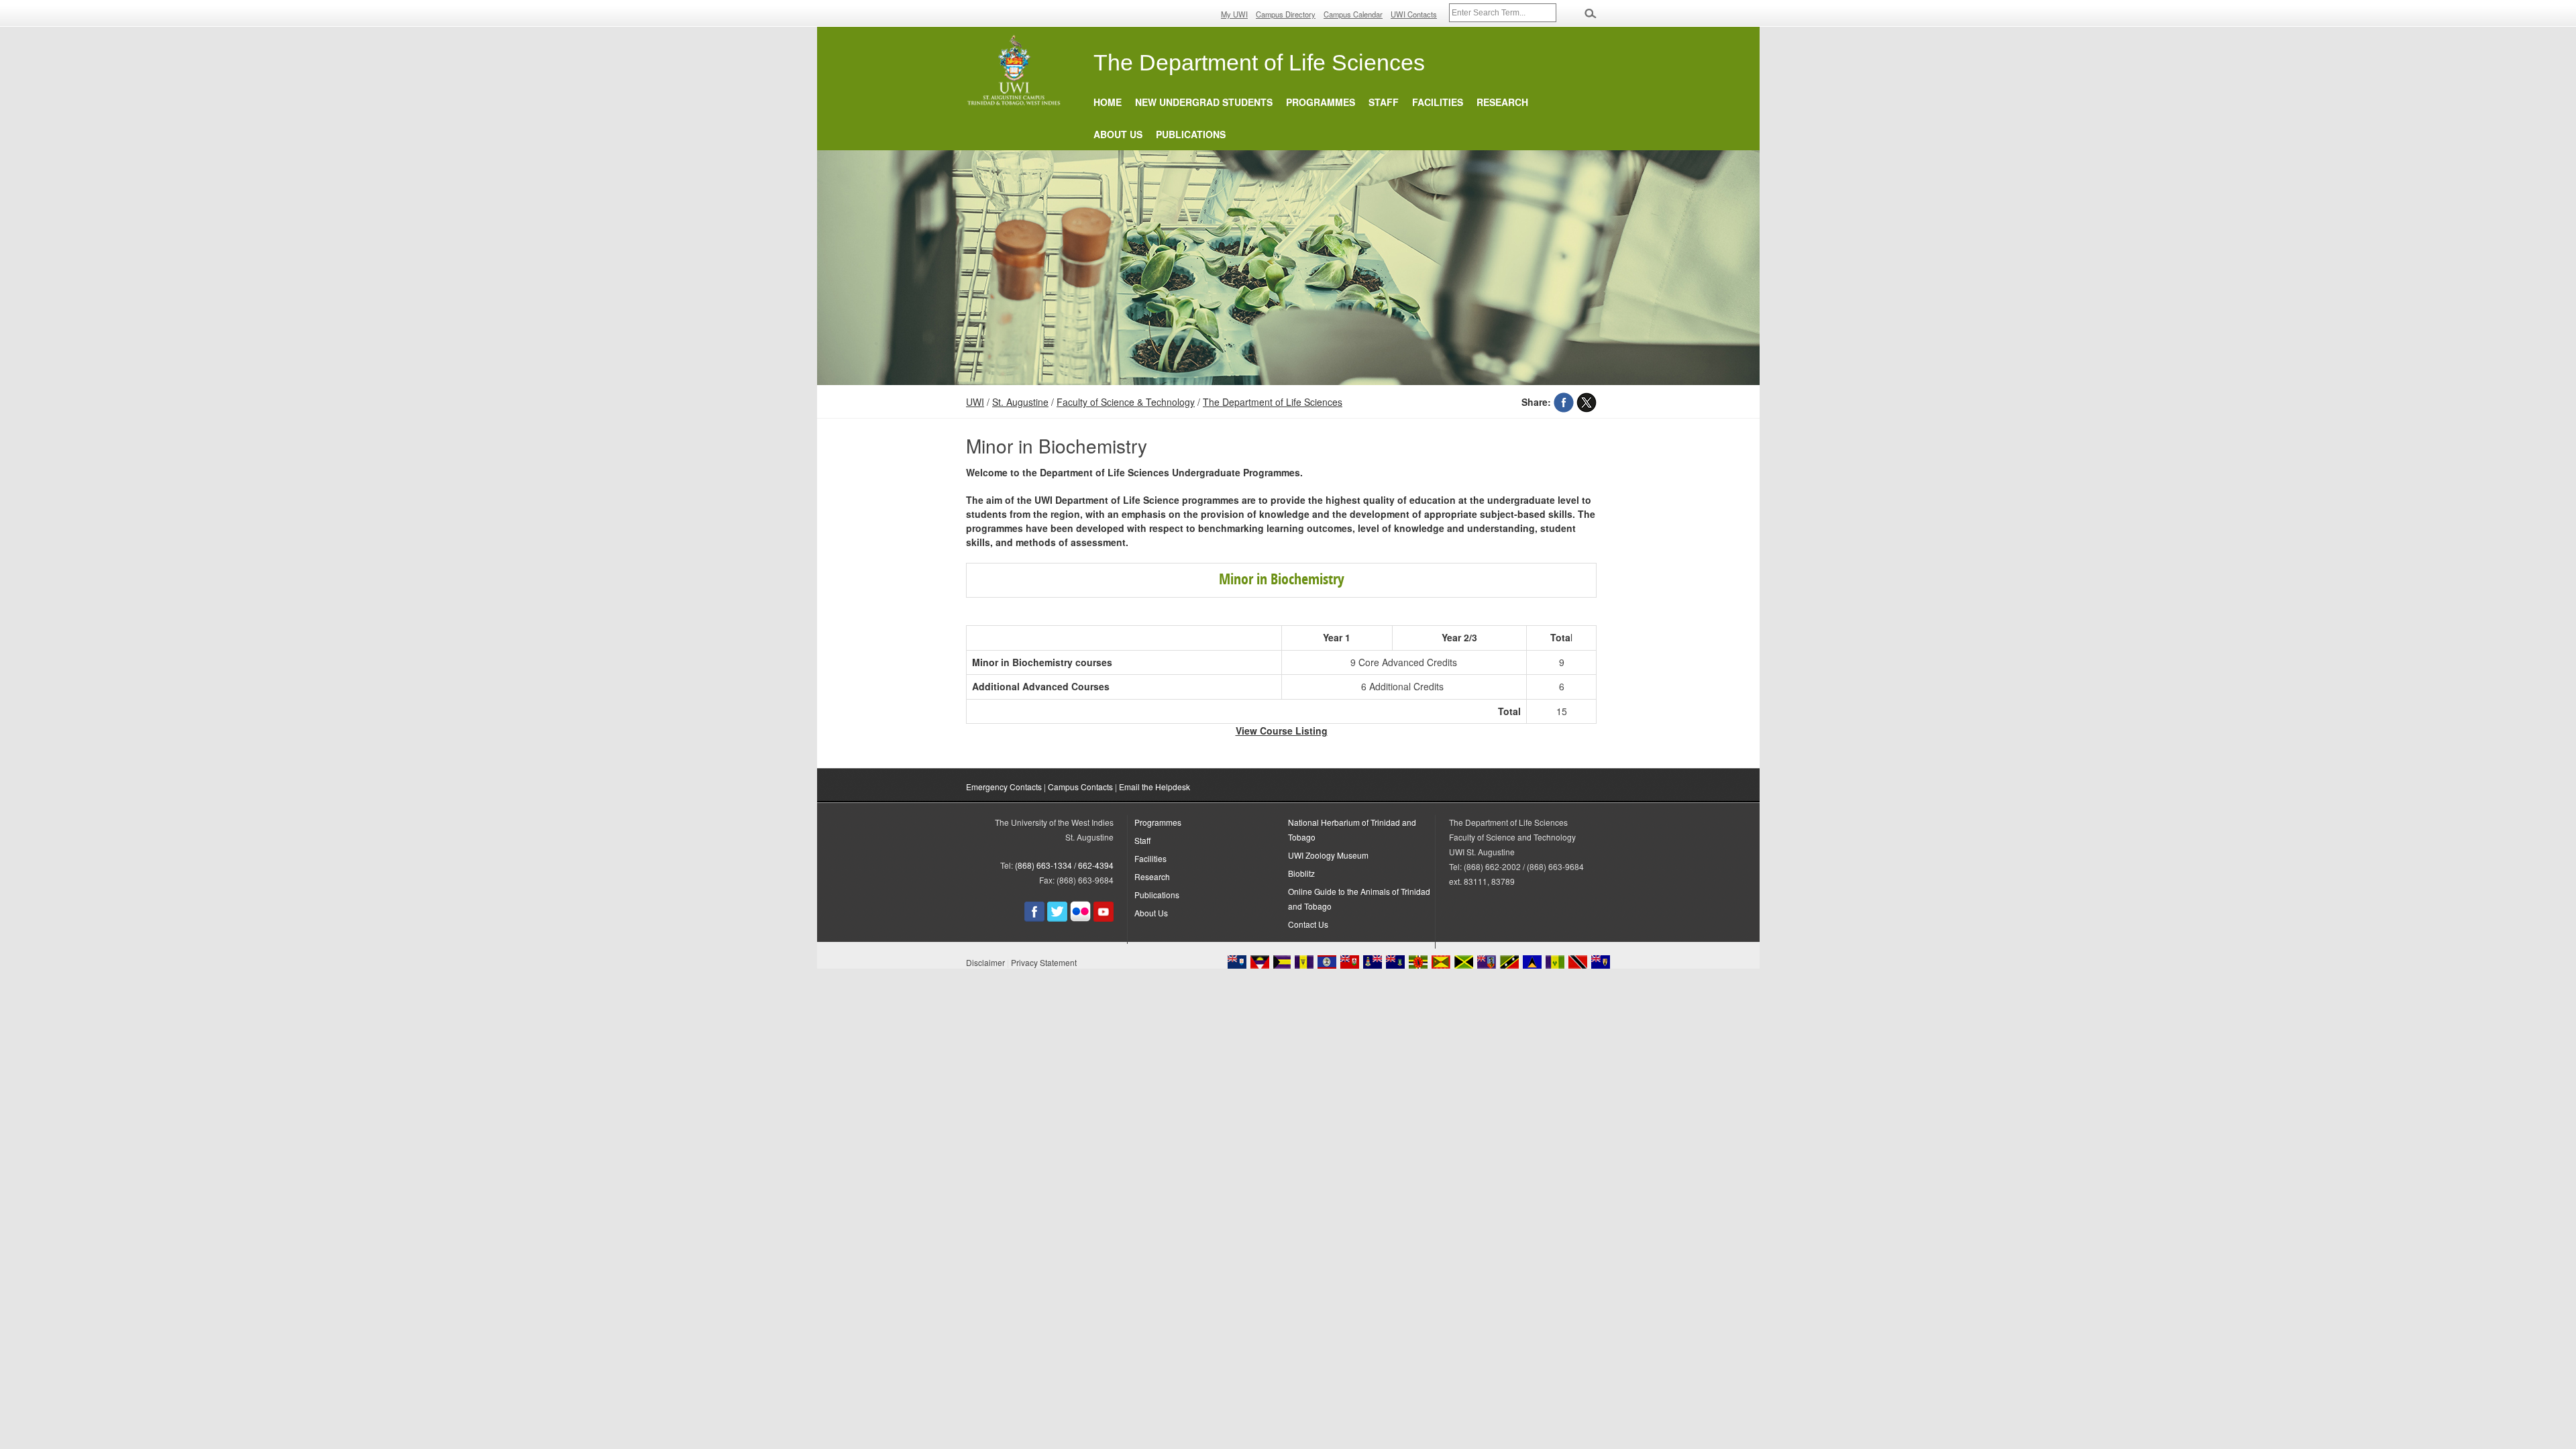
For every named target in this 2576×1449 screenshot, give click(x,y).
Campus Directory (1286, 14)
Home (1108, 102)
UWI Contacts (1414, 14)
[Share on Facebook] (1564, 402)
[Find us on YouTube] (1104, 918)
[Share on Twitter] (1587, 402)
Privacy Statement (1044, 962)
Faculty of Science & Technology (1126, 402)
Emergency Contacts (1004, 787)
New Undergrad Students (1204, 102)
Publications (1191, 134)
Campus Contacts (1080, 787)
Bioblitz (1301, 873)
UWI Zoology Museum (1328, 855)
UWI (975, 402)
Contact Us (1308, 924)
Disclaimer (985, 962)
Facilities (1438, 102)
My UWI (1234, 14)
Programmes (1321, 102)
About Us (1118, 134)
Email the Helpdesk (1155, 787)
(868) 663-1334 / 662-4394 (1064, 865)
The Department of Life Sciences (1273, 402)
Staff (1384, 102)
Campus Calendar (1353, 14)
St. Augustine (1020, 402)
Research (1502, 102)
